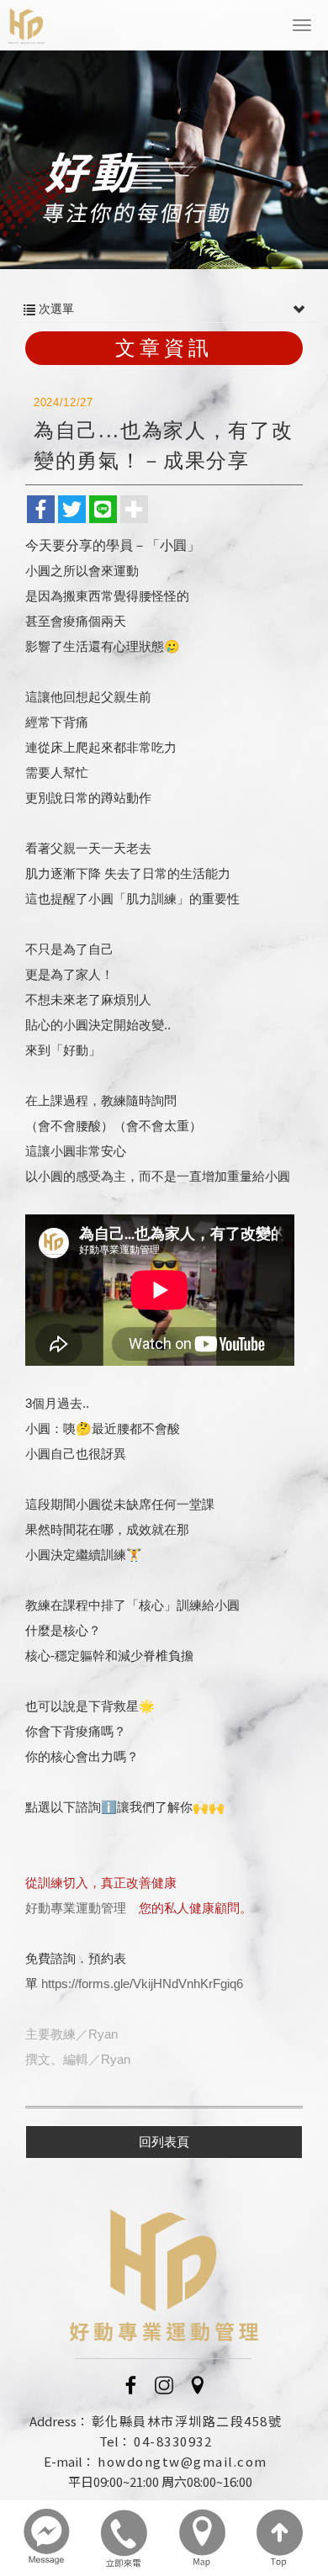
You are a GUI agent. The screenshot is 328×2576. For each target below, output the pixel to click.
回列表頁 (164, 2142)
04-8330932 (173, 2441)
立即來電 (125, 2538)
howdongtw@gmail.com (183, 2461)
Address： (59, 2421)
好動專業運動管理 (76, 1908)
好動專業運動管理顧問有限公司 (26, 26)
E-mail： (69, 2461)
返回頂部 (280, 2538)
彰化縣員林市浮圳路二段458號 (187, 2421)
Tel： (115, 2441)
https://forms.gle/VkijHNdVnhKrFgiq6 (142, 1984)
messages (48, 2538)
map (203, 2538)
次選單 (55, 309)
